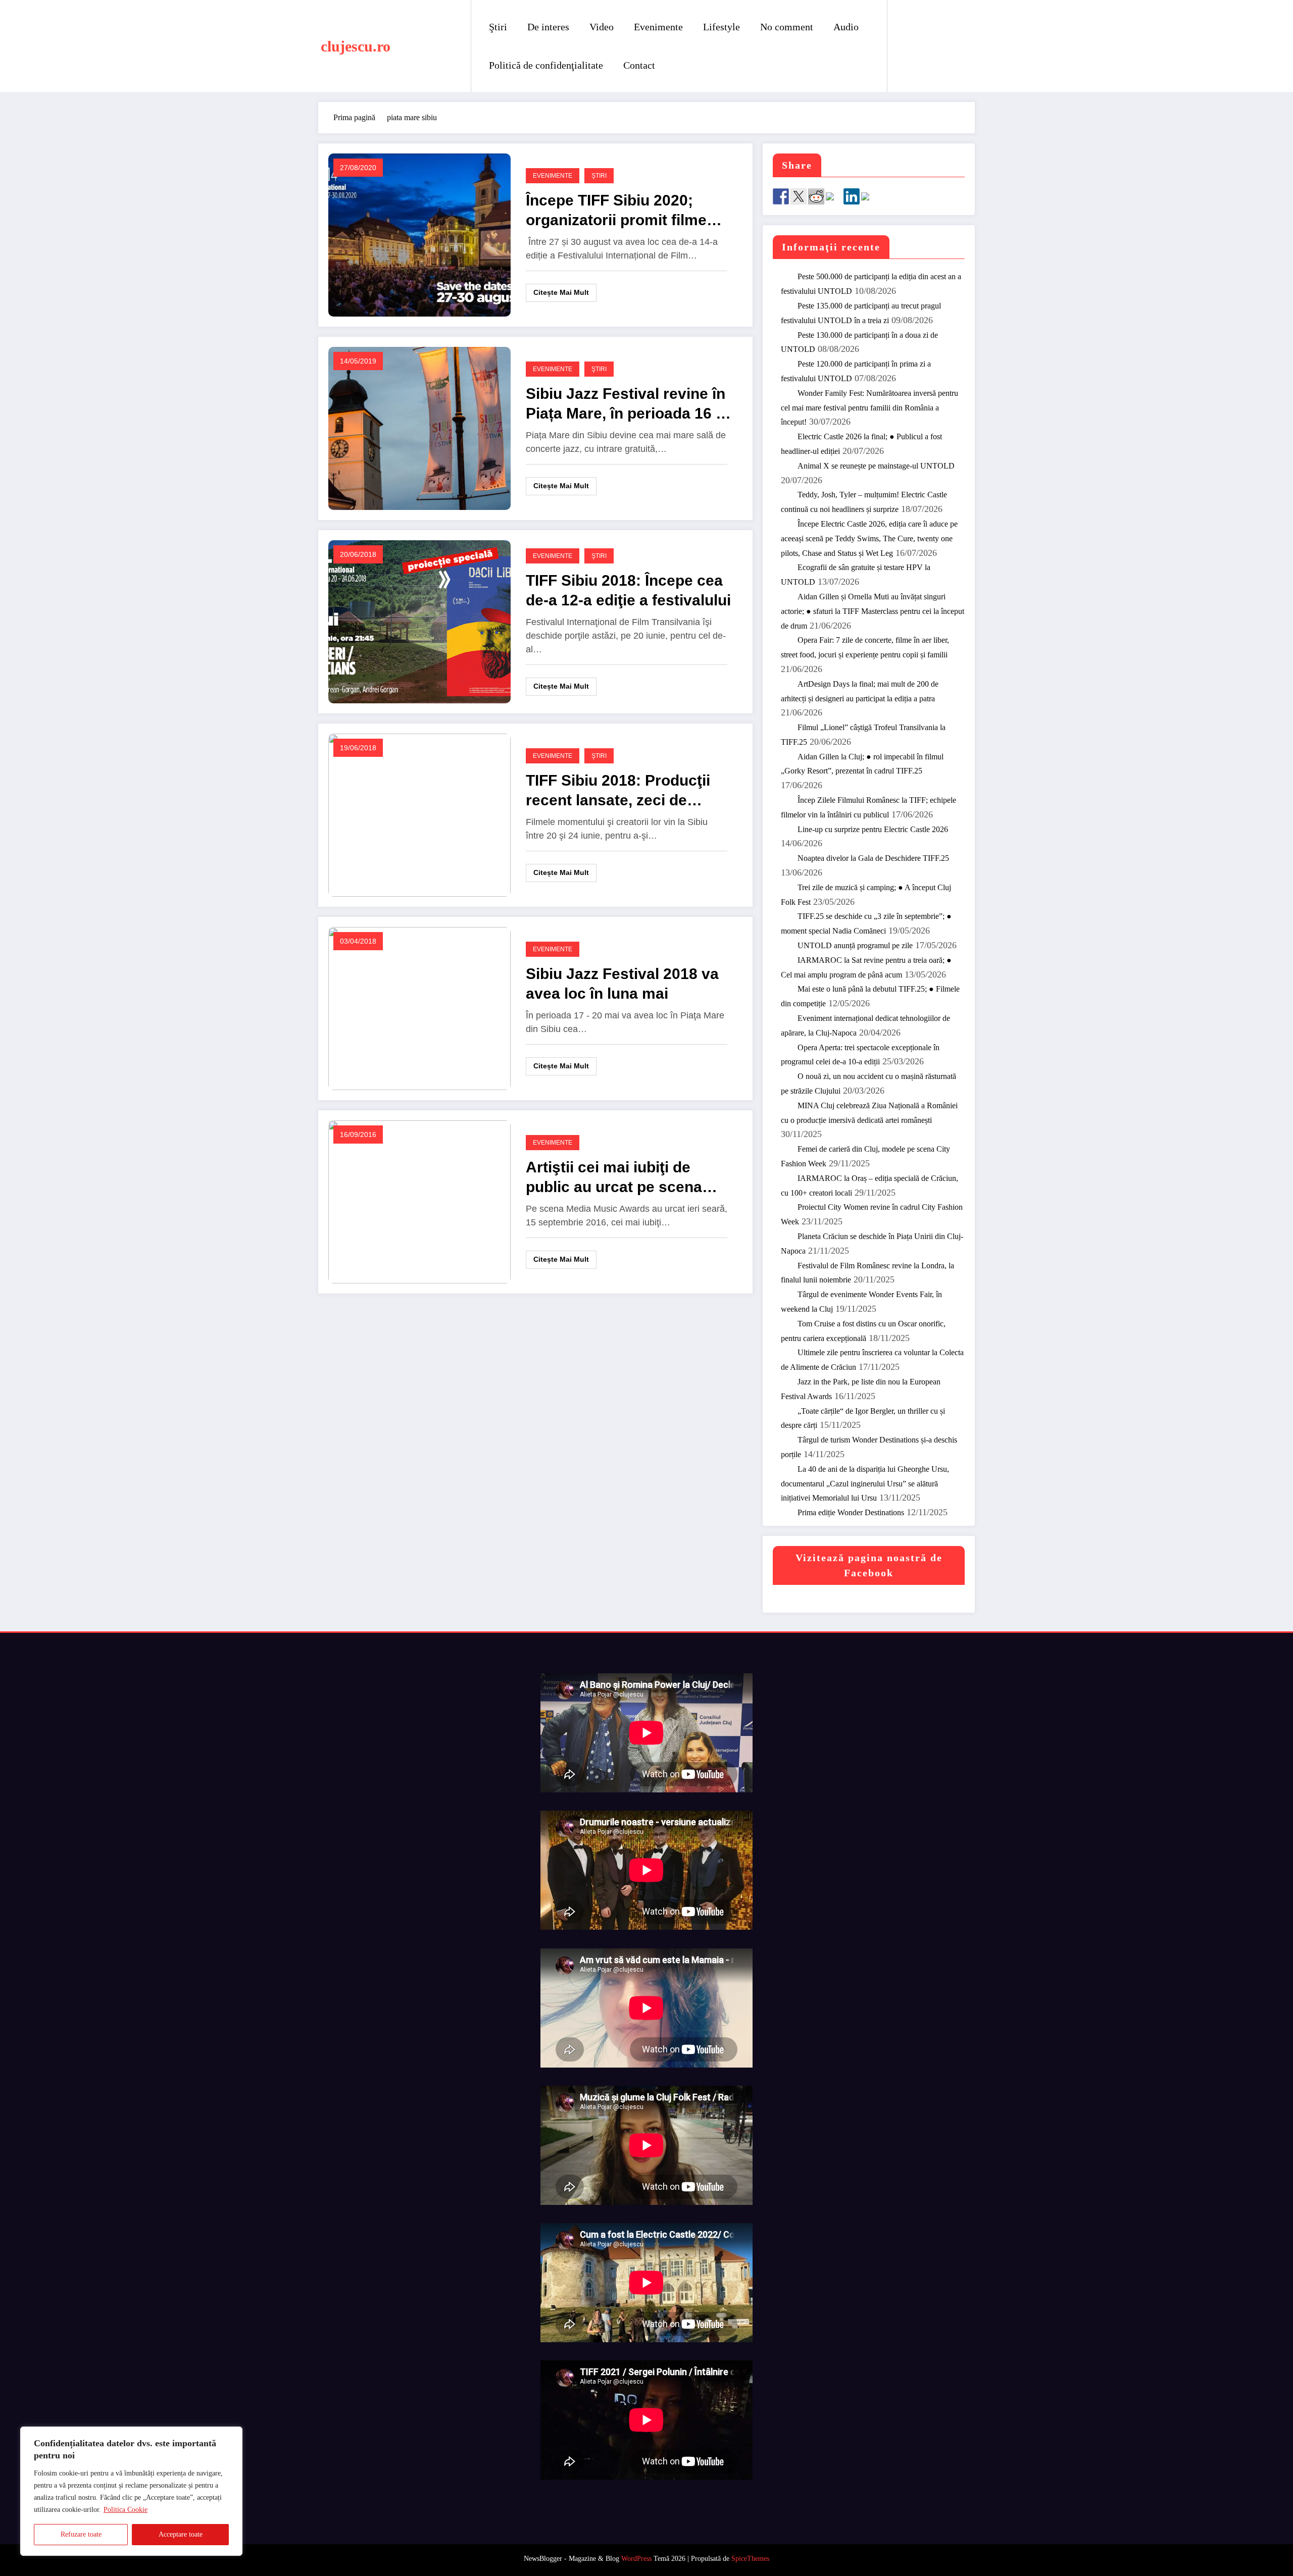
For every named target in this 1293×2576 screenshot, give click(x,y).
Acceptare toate (181, 2534)
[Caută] (905, 46)
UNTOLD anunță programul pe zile (855, 945)
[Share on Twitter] (799, 196)
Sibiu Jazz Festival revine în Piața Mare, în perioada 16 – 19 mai (626, 404)
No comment (787, 27)
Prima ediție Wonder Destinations (851, 1512)
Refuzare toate (81, 2534)
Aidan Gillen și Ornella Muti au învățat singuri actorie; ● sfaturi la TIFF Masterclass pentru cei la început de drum (873, 611)
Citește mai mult (561, 292)
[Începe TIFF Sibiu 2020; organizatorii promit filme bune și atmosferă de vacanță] (419, 235)
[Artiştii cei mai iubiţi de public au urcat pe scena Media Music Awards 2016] (419, 1201)
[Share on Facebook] (781, 196)
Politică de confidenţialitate (546, 65)
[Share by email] (869, 200)
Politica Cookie (126, 2510)
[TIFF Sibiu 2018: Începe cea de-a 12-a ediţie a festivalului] (419, 621)
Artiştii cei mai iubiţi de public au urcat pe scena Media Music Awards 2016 (619, 1178)
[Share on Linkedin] (852, 196)
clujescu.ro (356, 46)
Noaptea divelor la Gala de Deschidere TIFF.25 (873, 858)
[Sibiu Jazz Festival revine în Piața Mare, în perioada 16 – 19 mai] (419, 428)
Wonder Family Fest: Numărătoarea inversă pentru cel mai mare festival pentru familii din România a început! (869, 408)
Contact (639, 65)
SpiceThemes (750, 2559)
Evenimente (658, 27)
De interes (548, 27)
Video (602, 27)
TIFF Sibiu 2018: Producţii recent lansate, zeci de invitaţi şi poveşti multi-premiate (618, 791)
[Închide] (232, 2435)
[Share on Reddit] (816, 196)
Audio (846, 27)
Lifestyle (722, 27)
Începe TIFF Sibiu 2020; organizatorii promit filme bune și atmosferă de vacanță (616, 211)
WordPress (636, 2559)
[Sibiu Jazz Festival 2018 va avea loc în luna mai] (419, 1008)
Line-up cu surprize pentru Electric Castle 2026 (873, 829)
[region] (131, 2491)
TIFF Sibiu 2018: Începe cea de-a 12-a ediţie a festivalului (628, 590)
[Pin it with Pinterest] (834, 200)
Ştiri (498, 27)
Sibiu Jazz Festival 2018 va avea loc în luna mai (622, 984)
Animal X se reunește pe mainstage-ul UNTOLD (876, 466)
